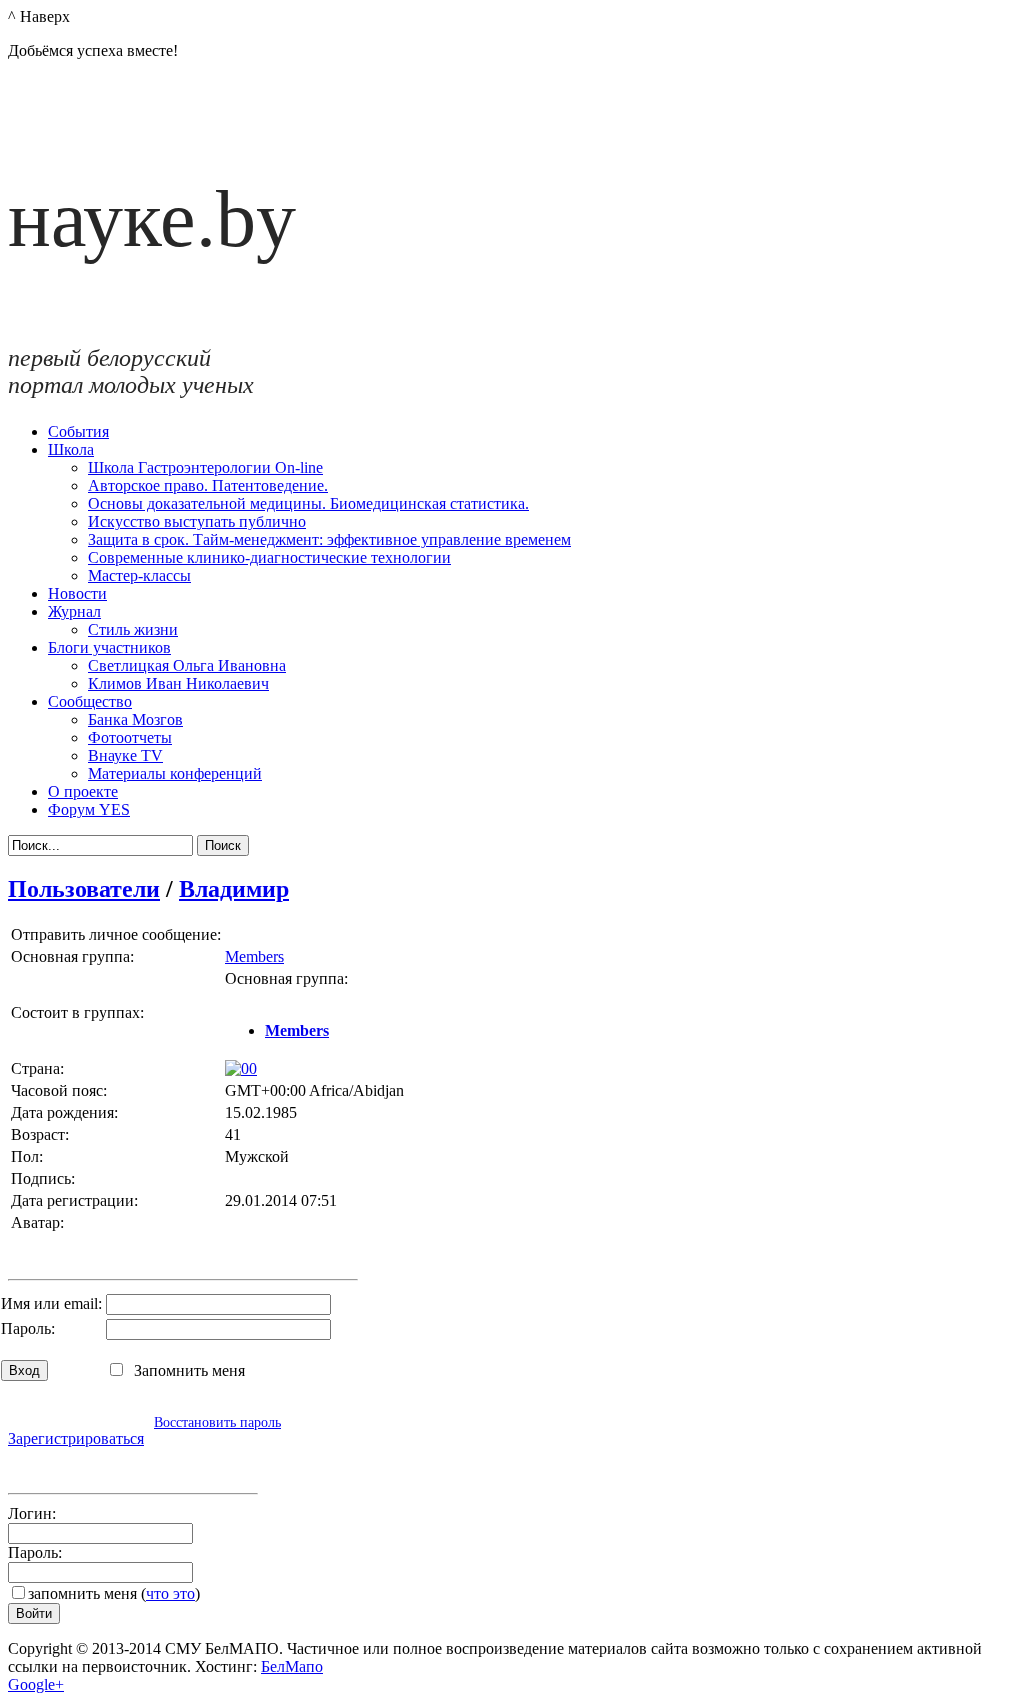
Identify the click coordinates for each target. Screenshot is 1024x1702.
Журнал (74, 611)
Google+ (36, 1684)
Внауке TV (125, 755)
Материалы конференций (175, 773)
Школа (71, 449)
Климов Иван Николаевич (178, 683)
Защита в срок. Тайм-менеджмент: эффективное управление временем (329, 539)
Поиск (223, 845)
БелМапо (292, 1666)
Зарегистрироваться (76, 1438)
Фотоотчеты (130, 737)
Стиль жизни (133, 629)
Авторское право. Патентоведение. (208, 485)
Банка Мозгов (135, 719)
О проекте (83, 791)
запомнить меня (82, 1593)
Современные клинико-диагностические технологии (269, 557)
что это (170, 1593)
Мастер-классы (139, 575)
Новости (77, 593)
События (78, 431)
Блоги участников (109, 647)
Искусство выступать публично (197, 521)
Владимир (234, 889)
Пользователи (84, 889)
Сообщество (90, 701)
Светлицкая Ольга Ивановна (187, 665)
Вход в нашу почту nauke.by (124, 1464)
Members (254, 956)
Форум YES (89, 809)
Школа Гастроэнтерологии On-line (205, 467)
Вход (24, 1370)
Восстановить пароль (217, 1422)
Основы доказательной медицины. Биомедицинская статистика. (308, 503)
